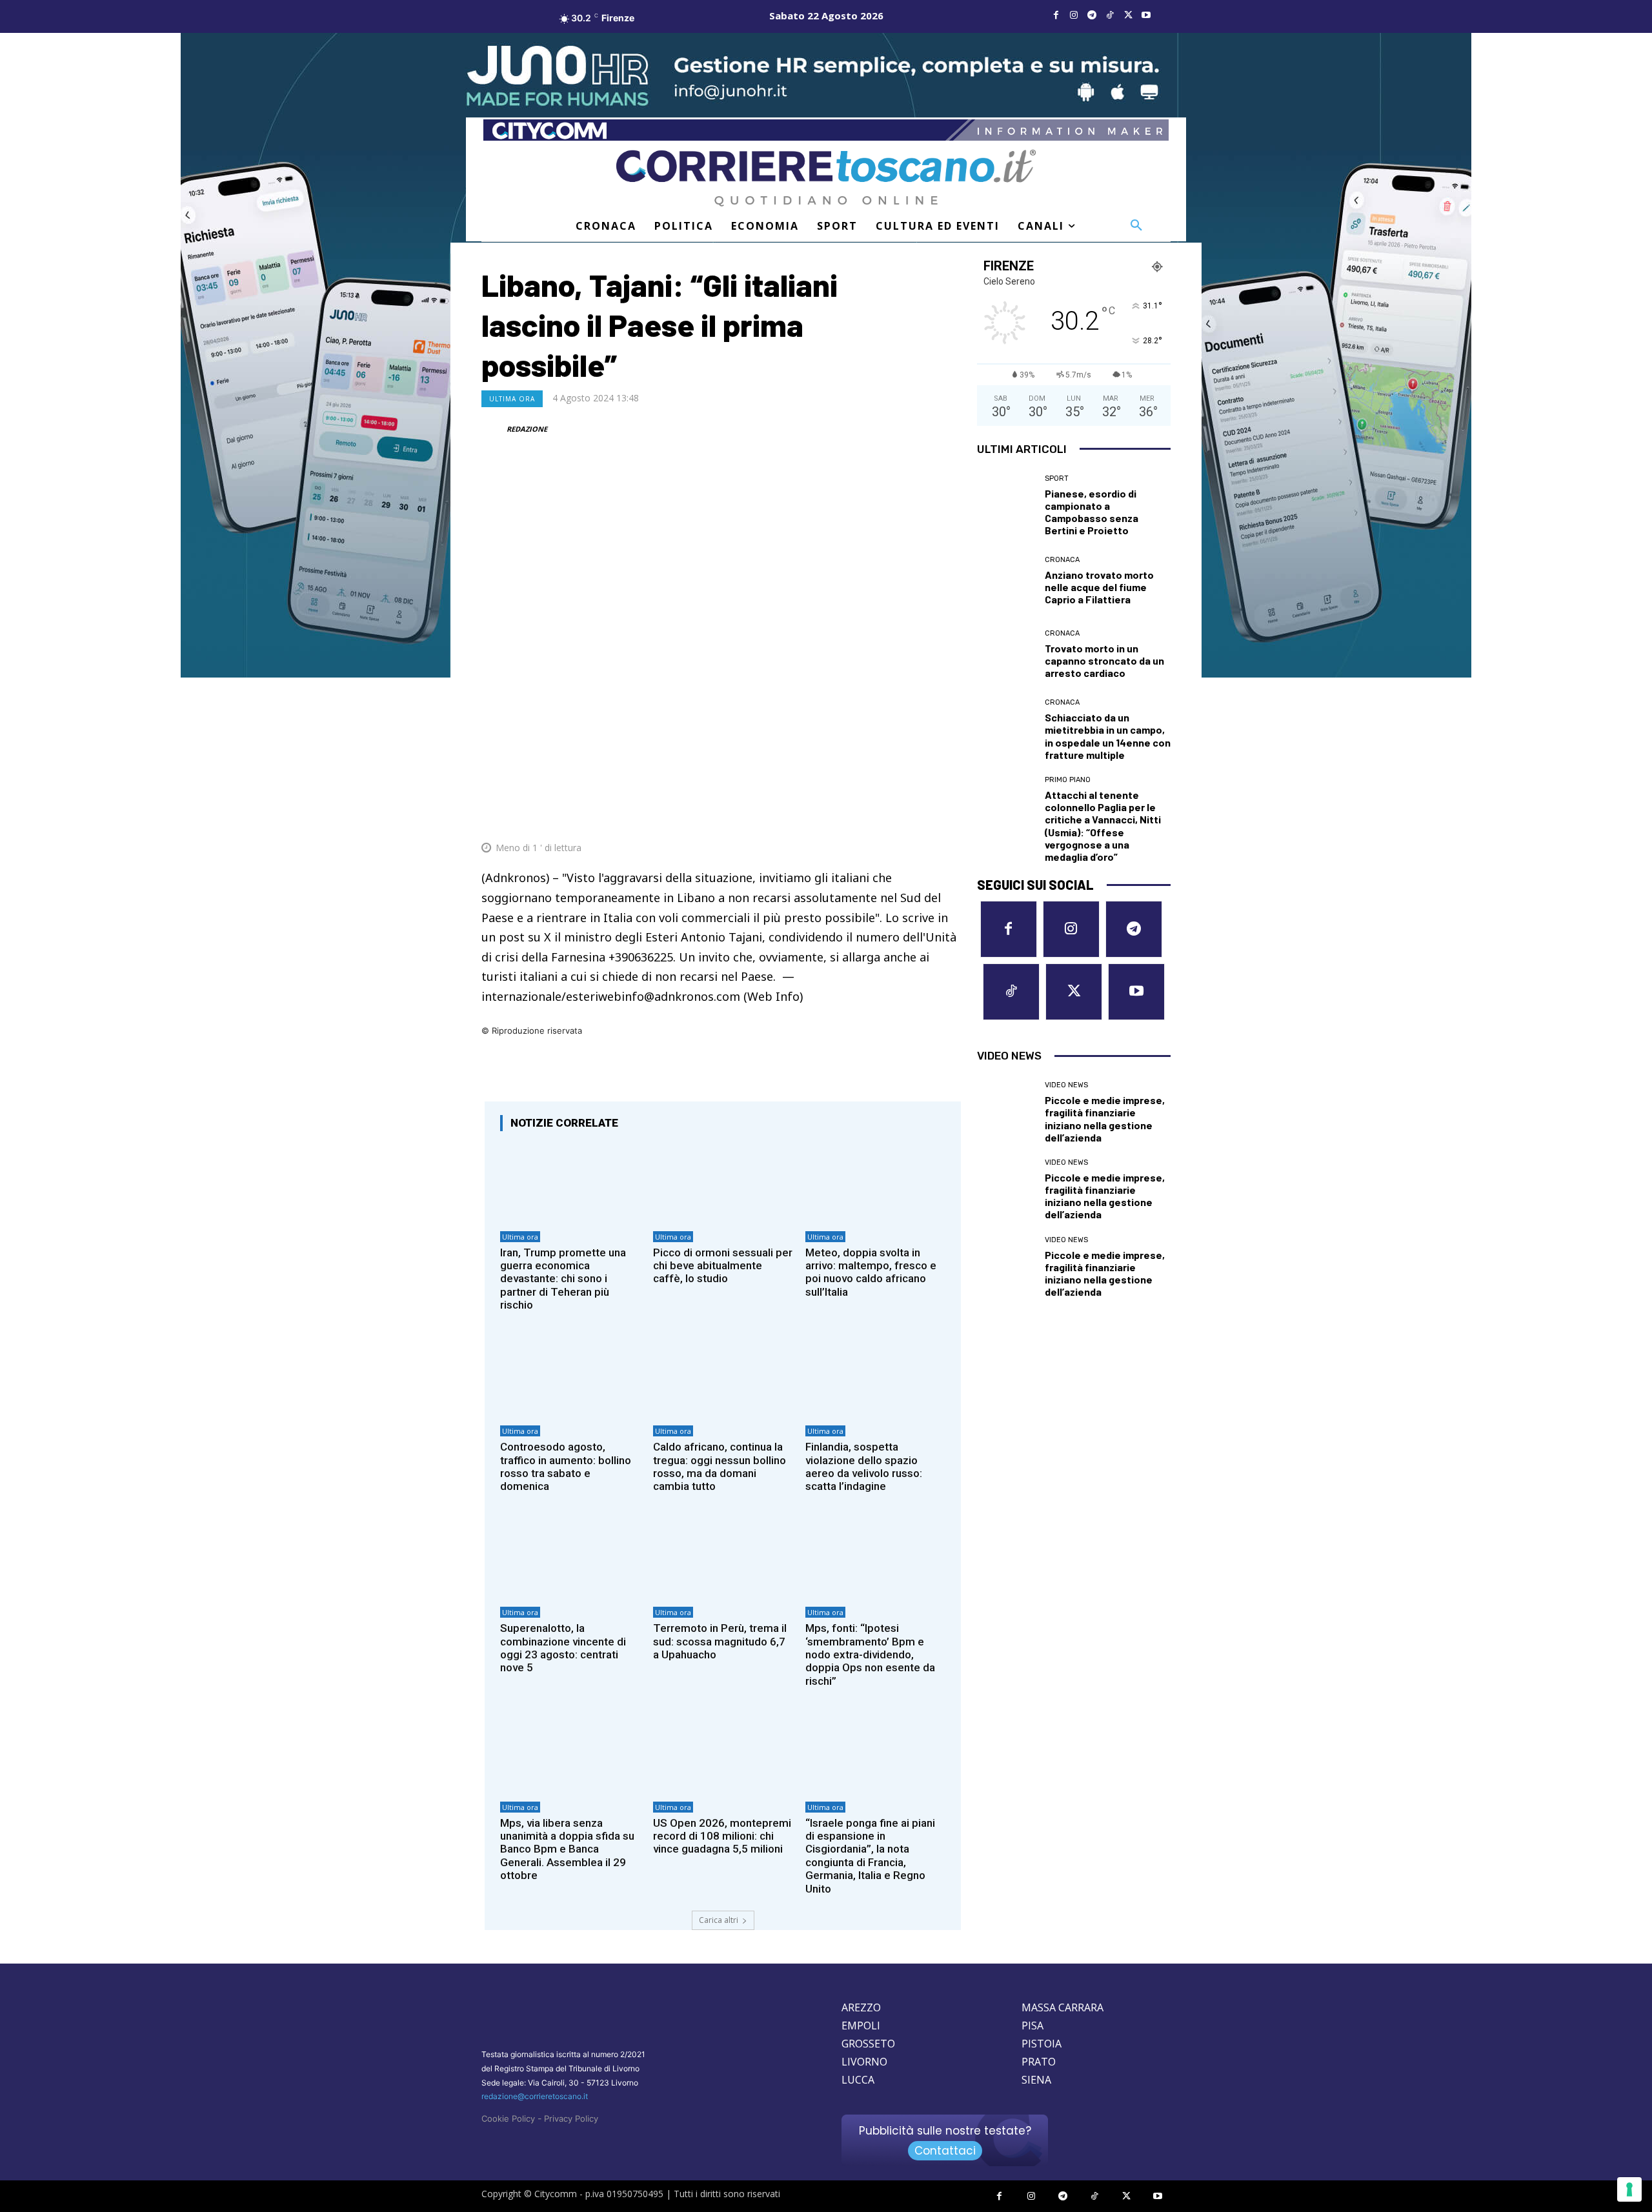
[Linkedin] (920, 816)
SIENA (1036, 2080)
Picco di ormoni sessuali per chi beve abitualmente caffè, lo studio (723, 1266)
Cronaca (1062, 560)
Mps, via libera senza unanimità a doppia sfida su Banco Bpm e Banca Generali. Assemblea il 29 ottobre (567, 1849)
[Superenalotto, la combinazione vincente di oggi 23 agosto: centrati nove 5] (570, 1559)
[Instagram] (1074, 15)
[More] (951, 816)
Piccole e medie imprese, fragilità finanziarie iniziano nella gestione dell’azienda (1105, 1119)
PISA (1032, 2026)
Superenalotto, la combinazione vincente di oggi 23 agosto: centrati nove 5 (563, 1648)
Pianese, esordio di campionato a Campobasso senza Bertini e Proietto (1092, 512)
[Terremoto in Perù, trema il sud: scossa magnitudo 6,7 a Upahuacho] (723, 1559)
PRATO (1039, 2062)
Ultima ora (512, 399)
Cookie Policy (508, 2118)
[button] (1136, 226)
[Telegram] (1092, 15)
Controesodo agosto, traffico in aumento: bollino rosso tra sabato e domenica (566, 1466)
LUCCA (858, 2080)
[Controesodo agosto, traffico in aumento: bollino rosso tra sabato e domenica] (570, 1377)
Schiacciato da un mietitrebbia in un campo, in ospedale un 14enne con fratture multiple (1108, 736)
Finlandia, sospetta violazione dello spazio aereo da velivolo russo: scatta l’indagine (864, 1466)
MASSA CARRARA (1063, 2007)
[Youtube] (1146, 15)
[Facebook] (1056, 15)
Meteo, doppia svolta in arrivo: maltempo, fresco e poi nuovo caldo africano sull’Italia (871, 1272)
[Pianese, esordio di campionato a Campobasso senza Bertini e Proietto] (1006, 504)
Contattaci (945, 2151)
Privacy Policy (571, 2118)
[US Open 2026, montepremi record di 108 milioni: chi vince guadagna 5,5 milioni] (723, 1753)
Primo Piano (1068, 780)
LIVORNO (864, 2062)
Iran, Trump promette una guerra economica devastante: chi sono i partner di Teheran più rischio (563, 1279)
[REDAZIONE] (493, 429)
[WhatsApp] (891, 816)
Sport (1057, 478)
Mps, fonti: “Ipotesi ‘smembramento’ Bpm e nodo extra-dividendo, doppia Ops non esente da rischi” (870, 1654)
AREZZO (861, 2007)
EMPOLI (861, 2026)
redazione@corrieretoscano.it (535, 2096)
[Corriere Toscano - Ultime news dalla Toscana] (826, 178)
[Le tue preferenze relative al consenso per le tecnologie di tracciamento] (1629, 2189)
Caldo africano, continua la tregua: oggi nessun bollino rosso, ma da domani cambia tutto (720, 1466)
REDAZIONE (527, 429)
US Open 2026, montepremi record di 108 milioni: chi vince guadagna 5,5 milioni (722, 1836)
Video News (1066, 1085)
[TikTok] (1110, 15)
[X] (1128, 15)
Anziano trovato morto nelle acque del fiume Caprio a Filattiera (1099, 587)
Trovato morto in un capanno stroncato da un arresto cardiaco (1104, 660)
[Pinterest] (861, 816)
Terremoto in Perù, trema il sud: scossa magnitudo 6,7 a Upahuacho (720, 1641)
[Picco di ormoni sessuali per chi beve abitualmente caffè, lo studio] (723, 1182)
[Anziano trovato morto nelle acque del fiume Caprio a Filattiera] (1006, 581)
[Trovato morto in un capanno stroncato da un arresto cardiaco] (1006, 654)
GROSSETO (868, 2044)
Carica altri (719, 1920)
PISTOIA (1042, 2044)
